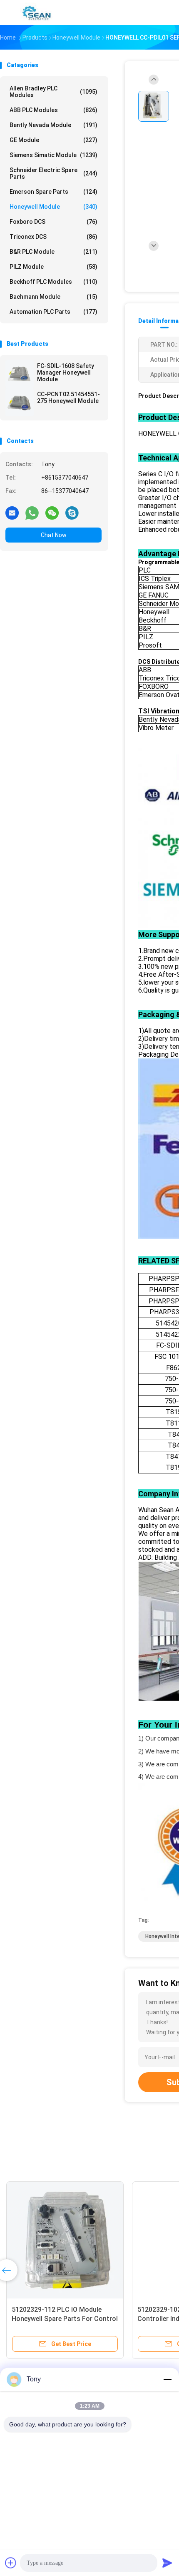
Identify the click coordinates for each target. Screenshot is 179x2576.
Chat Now (54, 535)
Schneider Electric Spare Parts (53, 173)
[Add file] (11, 2563)
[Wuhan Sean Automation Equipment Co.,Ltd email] (12, 513)
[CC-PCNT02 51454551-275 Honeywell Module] (20, 402)
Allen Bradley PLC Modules (53, 92)
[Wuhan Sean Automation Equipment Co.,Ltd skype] (72, 513)
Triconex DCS (53, 237)
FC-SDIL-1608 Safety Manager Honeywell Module (66, 373)
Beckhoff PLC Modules (53, 282)
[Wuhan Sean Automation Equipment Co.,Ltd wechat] (52, 513)
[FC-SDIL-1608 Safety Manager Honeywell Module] (20, 374)
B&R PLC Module (53, 252)
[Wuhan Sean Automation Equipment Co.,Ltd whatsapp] (32, 513)
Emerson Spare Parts (53, 192)
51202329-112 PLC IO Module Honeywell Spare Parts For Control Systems (65, 2319)
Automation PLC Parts (53, 312)
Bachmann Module (53, 297)
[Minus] (167, 2379)
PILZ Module (53, 267)
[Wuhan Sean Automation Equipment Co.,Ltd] (37, 13)
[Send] (167, 2563)
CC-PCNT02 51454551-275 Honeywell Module (68, 398)
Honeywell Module (53, 207)
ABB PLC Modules (53, 110)
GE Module (53, 140)
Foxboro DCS (53, 222)
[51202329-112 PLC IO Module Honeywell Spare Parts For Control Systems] (65, 2240)
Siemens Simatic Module (53, 155)
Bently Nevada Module (53, 125)
